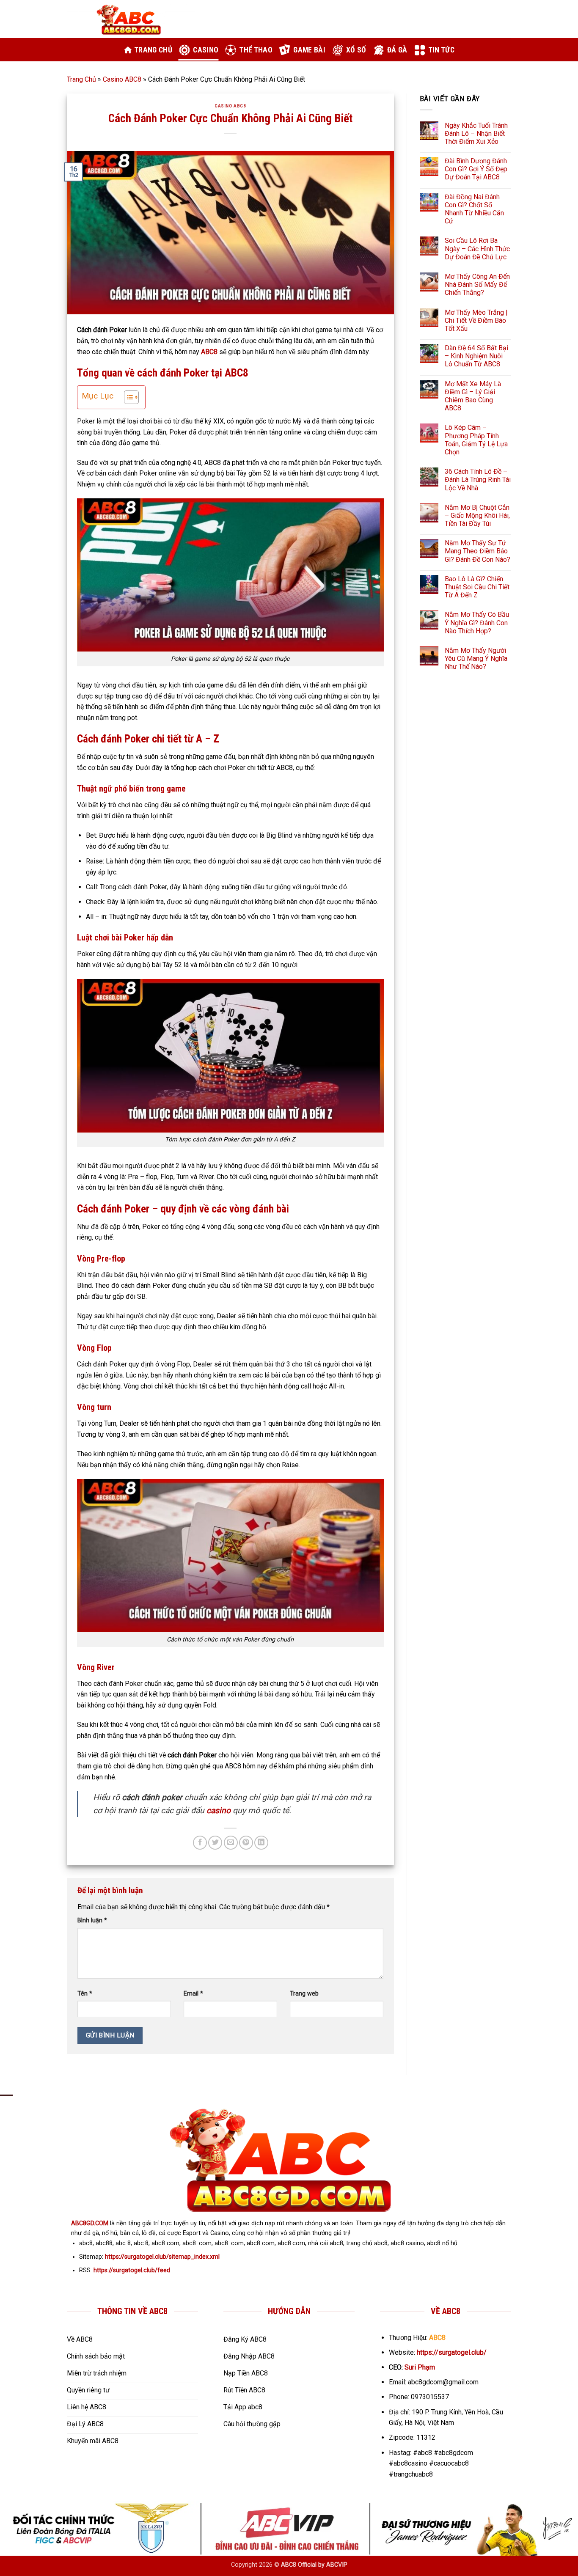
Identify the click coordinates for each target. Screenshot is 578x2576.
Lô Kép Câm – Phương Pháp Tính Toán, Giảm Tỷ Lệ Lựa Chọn (476, 440)
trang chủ (153, 50)
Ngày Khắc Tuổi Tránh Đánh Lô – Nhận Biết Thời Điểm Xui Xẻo (476, 133)
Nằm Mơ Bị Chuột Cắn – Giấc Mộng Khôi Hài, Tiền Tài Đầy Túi (477, 515)
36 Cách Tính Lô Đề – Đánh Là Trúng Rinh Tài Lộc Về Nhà (478, 480)
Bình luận (92, 1920)
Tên (85, 1994)
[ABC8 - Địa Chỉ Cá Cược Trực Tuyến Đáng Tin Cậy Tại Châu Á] (131, 19)
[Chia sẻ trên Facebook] (200, 1843)
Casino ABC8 (122, 79)
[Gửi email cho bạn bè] (231, 1843)
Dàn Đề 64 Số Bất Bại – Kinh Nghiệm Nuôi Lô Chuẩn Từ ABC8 (476, 356)
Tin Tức (441, 50)
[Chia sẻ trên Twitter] (215, 1843)
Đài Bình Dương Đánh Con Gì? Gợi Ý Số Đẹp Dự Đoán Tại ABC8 (476, 169)
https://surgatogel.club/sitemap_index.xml (162, 2257)
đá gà (397, 50)
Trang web (304, 1994)
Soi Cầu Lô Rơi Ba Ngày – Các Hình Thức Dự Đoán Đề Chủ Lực (477, 249)
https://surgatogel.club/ (452, 2352)
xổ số (356, 50)
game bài (309, 50)
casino (206, 50)
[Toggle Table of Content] (127, 397)
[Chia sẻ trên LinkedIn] (261, 1843)
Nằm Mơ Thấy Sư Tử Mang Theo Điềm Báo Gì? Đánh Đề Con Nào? (478, 551)
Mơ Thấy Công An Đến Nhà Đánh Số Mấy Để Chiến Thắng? (477, 285)
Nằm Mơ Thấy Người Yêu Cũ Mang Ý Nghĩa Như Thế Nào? (476, 658)
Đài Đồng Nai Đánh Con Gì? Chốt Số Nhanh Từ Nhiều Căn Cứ (474, 209)
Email (193, 1994)
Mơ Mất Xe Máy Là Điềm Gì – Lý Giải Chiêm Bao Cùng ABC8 (473, 396)
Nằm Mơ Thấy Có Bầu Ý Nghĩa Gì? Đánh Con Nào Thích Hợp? (477, 623)
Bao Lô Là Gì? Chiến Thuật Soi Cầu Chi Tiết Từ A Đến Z (477, 587)
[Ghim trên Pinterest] (246, 1843)
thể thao (256, 50)
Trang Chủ (81, 79)
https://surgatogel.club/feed (132, 2270)
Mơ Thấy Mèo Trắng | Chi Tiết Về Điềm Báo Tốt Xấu (476, 320)
